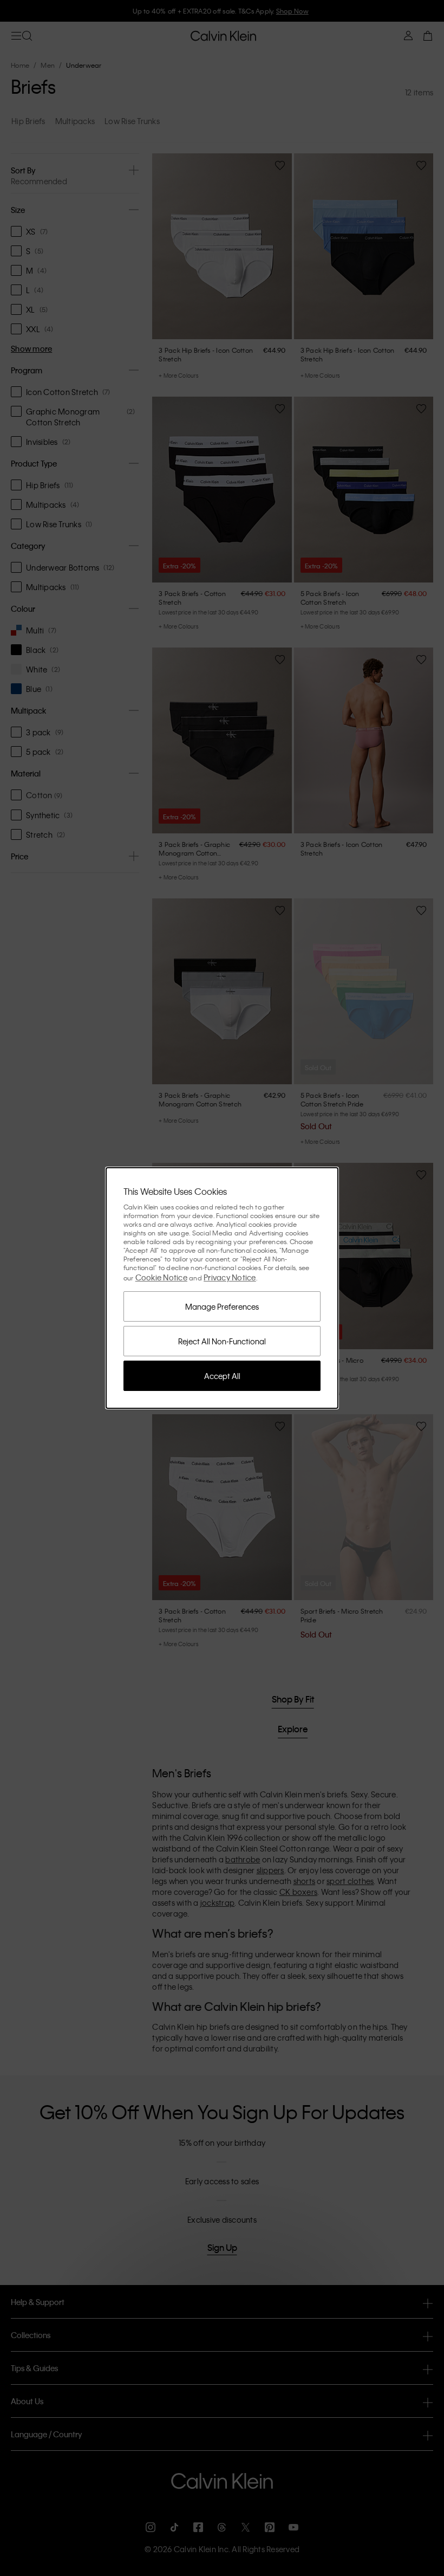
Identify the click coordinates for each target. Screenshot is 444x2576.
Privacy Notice (230, 1277)
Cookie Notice (161, 1277)
